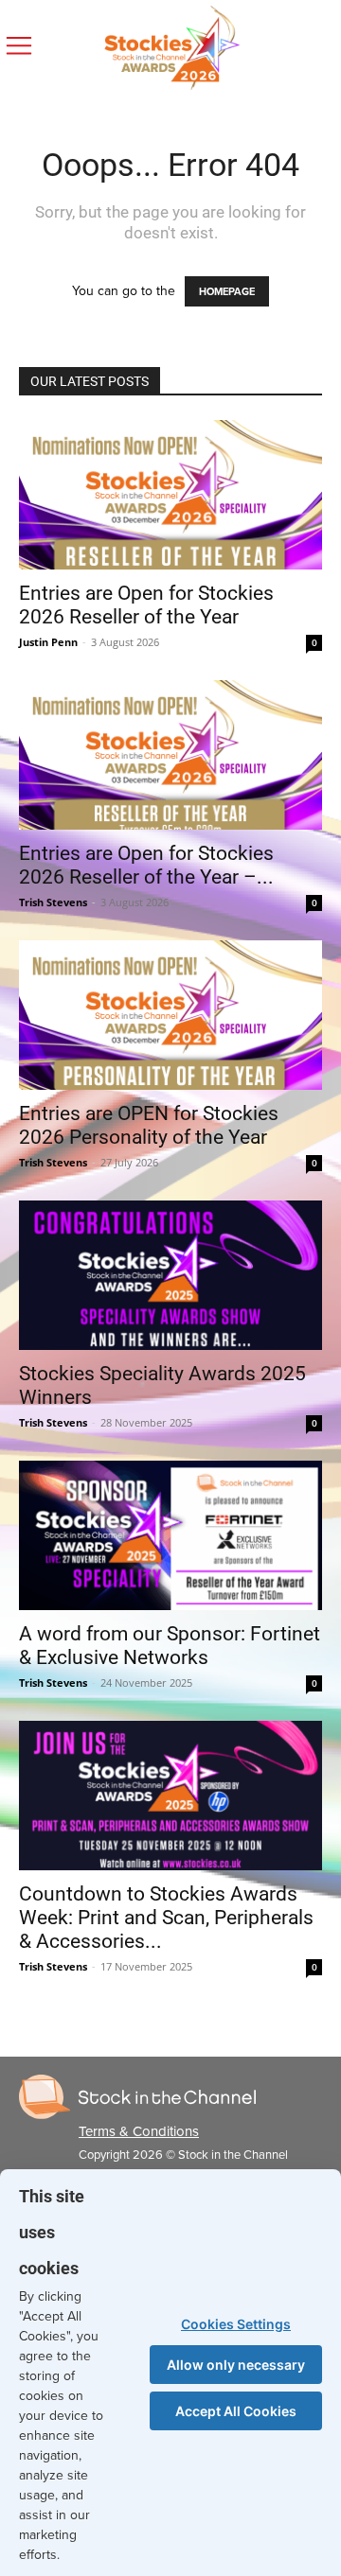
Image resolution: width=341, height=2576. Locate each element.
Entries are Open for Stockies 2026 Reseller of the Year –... (146, 865)
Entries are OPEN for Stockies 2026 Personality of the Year (149, 1125)
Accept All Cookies (236, 2411)
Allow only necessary (236, 2365)
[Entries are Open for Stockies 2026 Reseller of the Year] (170, 495)
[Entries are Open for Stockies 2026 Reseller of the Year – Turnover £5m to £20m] (170, 755)
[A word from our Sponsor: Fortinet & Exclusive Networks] (170, 1535)
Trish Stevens (53, 902)
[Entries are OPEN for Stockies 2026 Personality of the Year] (170, 1015)
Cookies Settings (236, 2324)
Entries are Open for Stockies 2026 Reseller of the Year (146, 605)
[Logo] (137, 2097)
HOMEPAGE (227, 291)
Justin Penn (48, 642)
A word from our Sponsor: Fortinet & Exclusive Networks (170, 1646)
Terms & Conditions (139, 2131)
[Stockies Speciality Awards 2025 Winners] (170, 1275)
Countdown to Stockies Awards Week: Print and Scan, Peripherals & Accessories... (166, 1918)
